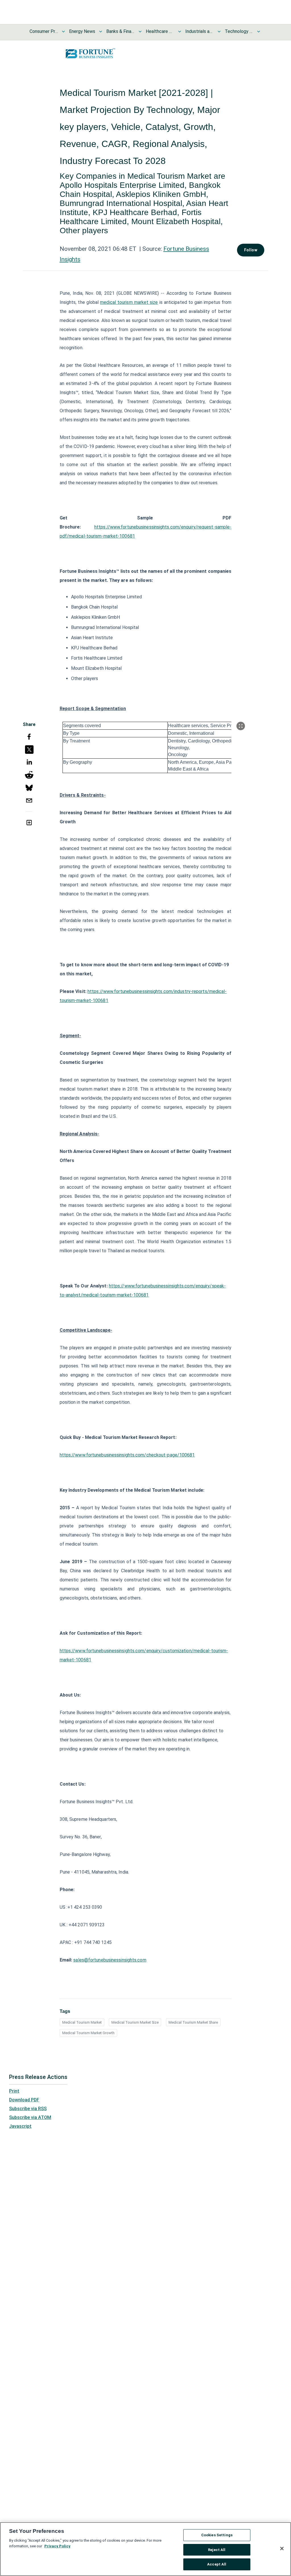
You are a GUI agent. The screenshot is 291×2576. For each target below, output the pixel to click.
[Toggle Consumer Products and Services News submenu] (63, 31)
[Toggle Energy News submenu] (101, 31)
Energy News (82, 31)
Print (14, 2091)
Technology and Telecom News (239, 31)
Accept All (217, 2564)
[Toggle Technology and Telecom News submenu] (259, 31)
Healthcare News (160, 31)
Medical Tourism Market (82, 2022)
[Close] (282, 2548)
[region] (145, 2549)
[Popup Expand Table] (241, 726)
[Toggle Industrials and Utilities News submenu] (219, 31)
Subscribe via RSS (28, 2109)
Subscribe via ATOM (30, 2117)
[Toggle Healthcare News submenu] (180, 31)
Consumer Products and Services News (44, 31)
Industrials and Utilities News (199, 31)
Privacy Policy (57, 2546)
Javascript (20, 2126)
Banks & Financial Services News (120, 31)
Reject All (217, 2550)
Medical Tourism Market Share (193, 2022)
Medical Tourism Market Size (135, 2022)
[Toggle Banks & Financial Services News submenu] (140, 31)
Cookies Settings (217, 2535)
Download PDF (24, 2100)
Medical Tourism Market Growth (88, 2033)
